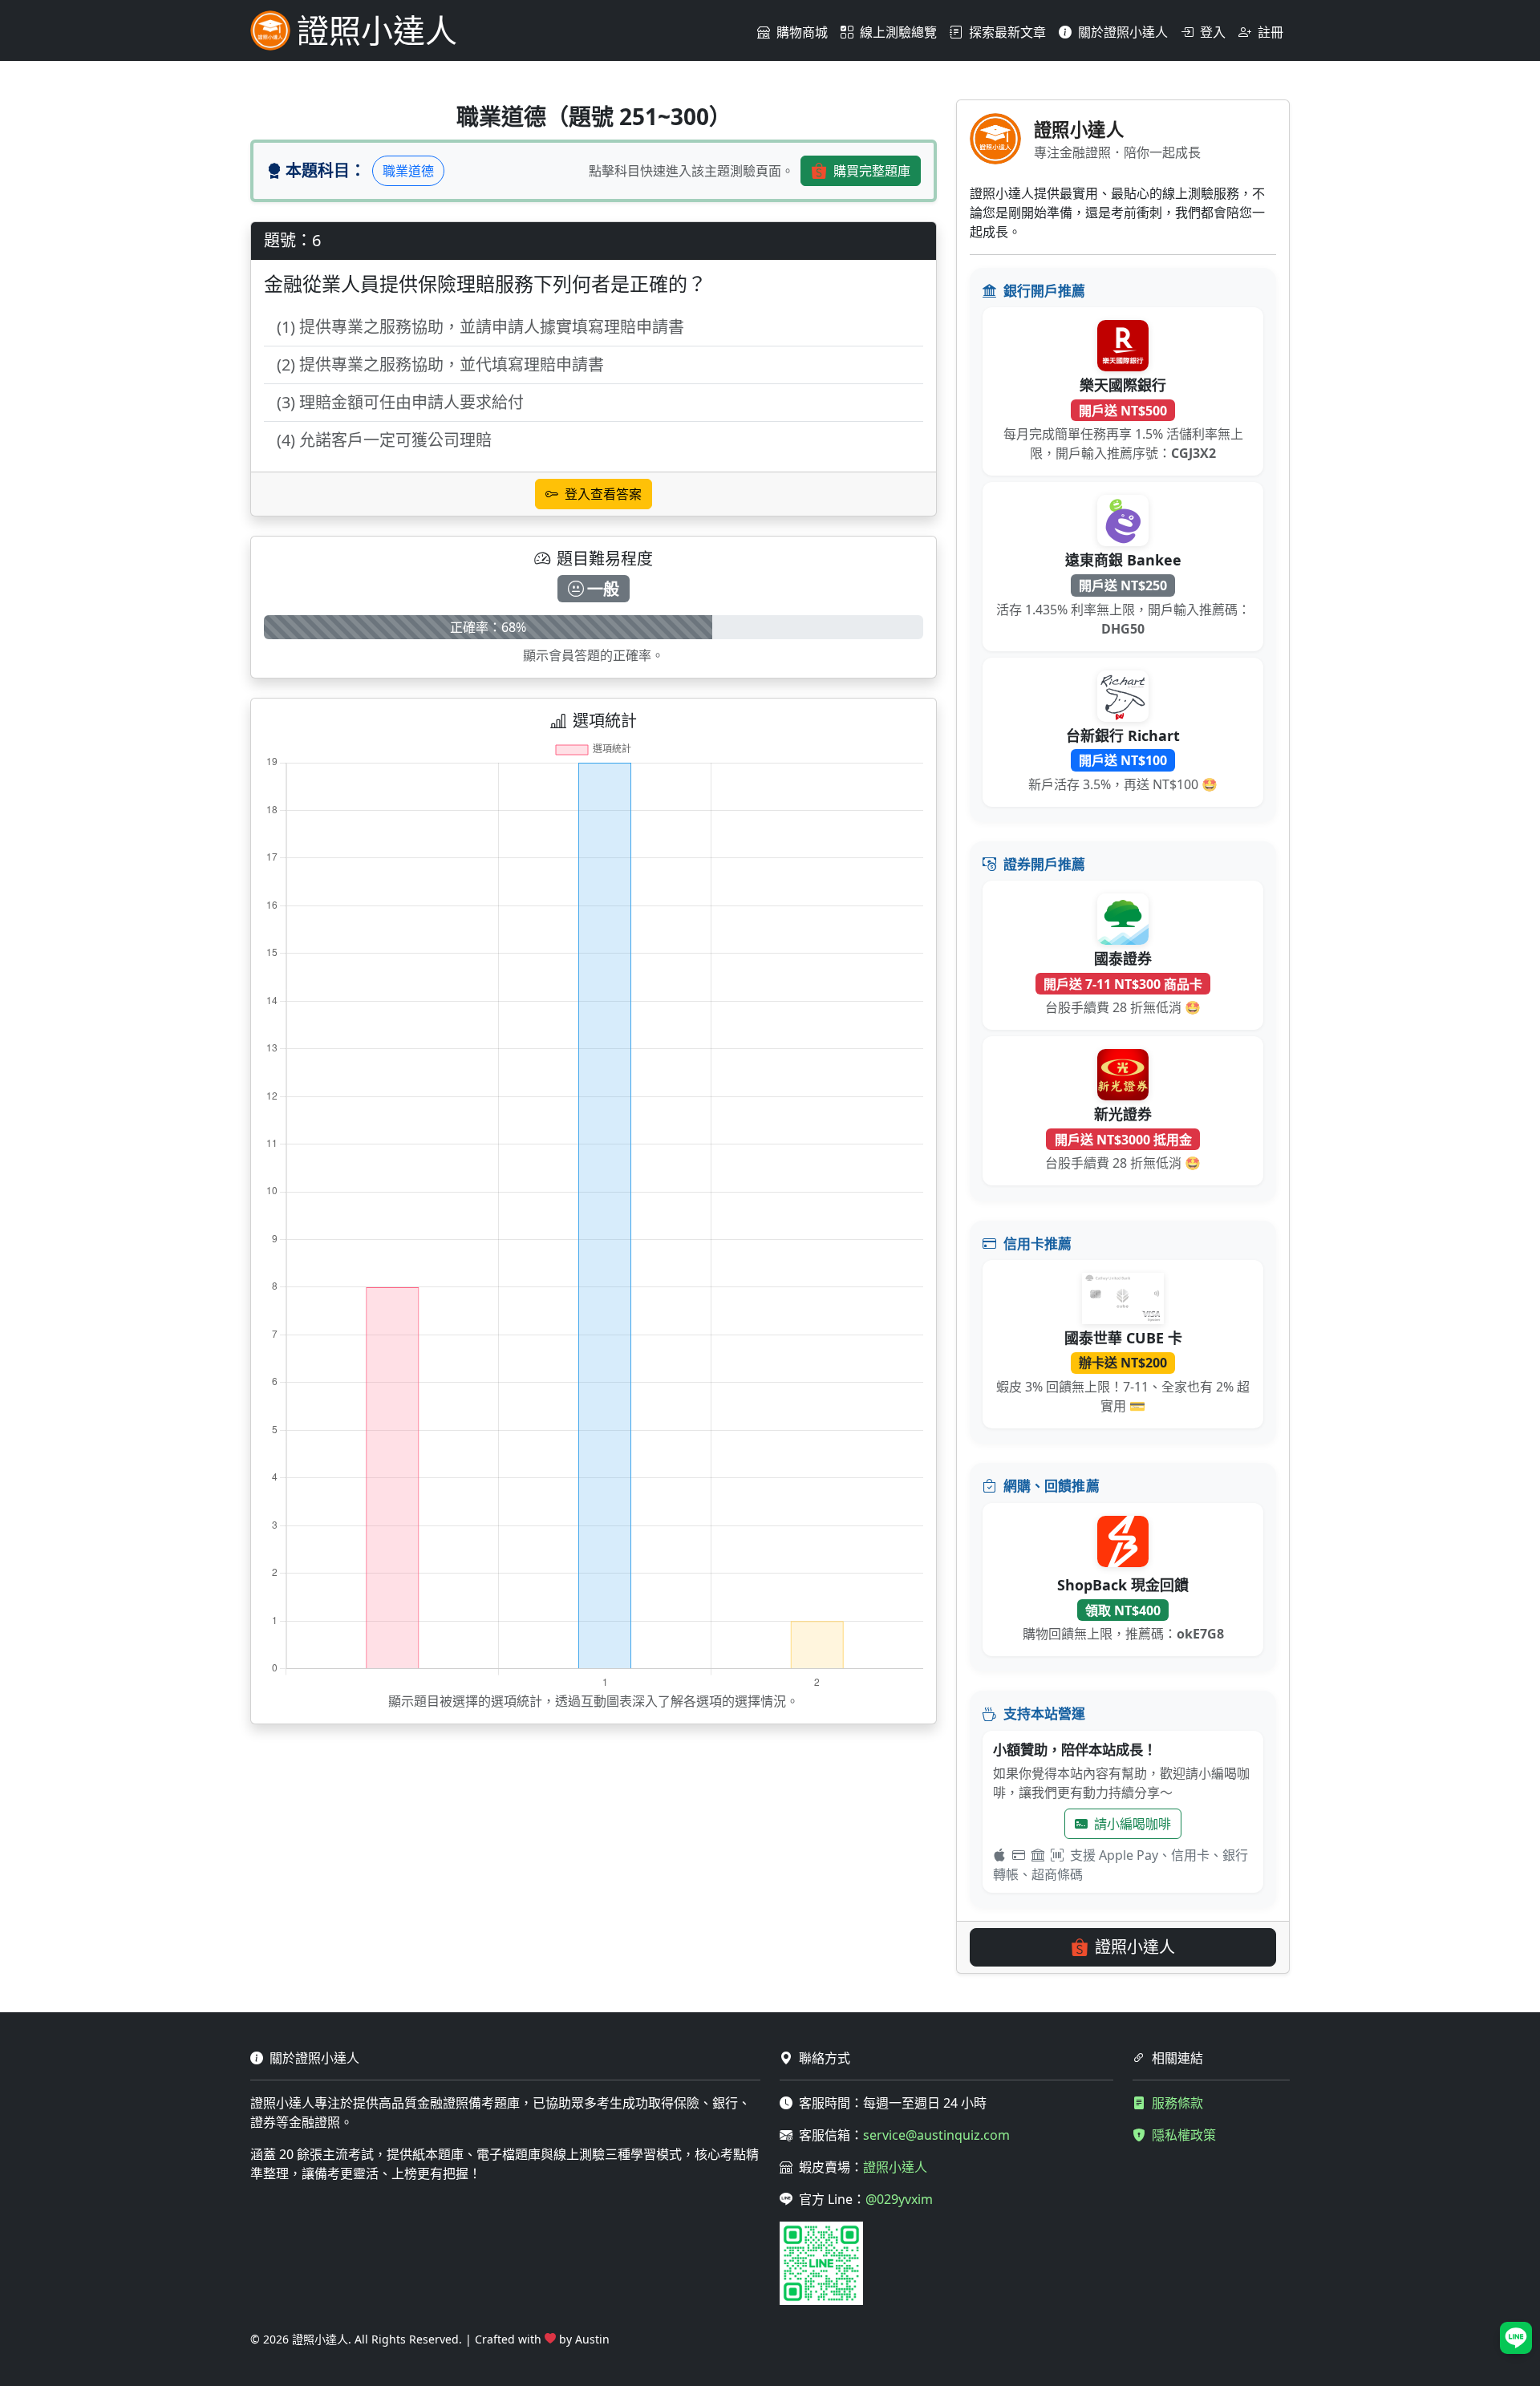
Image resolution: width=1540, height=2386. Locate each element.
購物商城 (802, 32)
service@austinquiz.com (936, 2135)
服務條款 (1177, 2103)
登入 (1213, 32)
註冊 (1270, 32)
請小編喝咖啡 (1133, 1824)
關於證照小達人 (1123, 32)
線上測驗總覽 (898, 32)
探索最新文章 (1007, 32)
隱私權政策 (1184, 2135)
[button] (1516, 2338)
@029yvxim (899, 2199)
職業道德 (408, 171)
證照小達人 (1135, 1947)
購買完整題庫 (872, 171)
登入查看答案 (603, 494)
